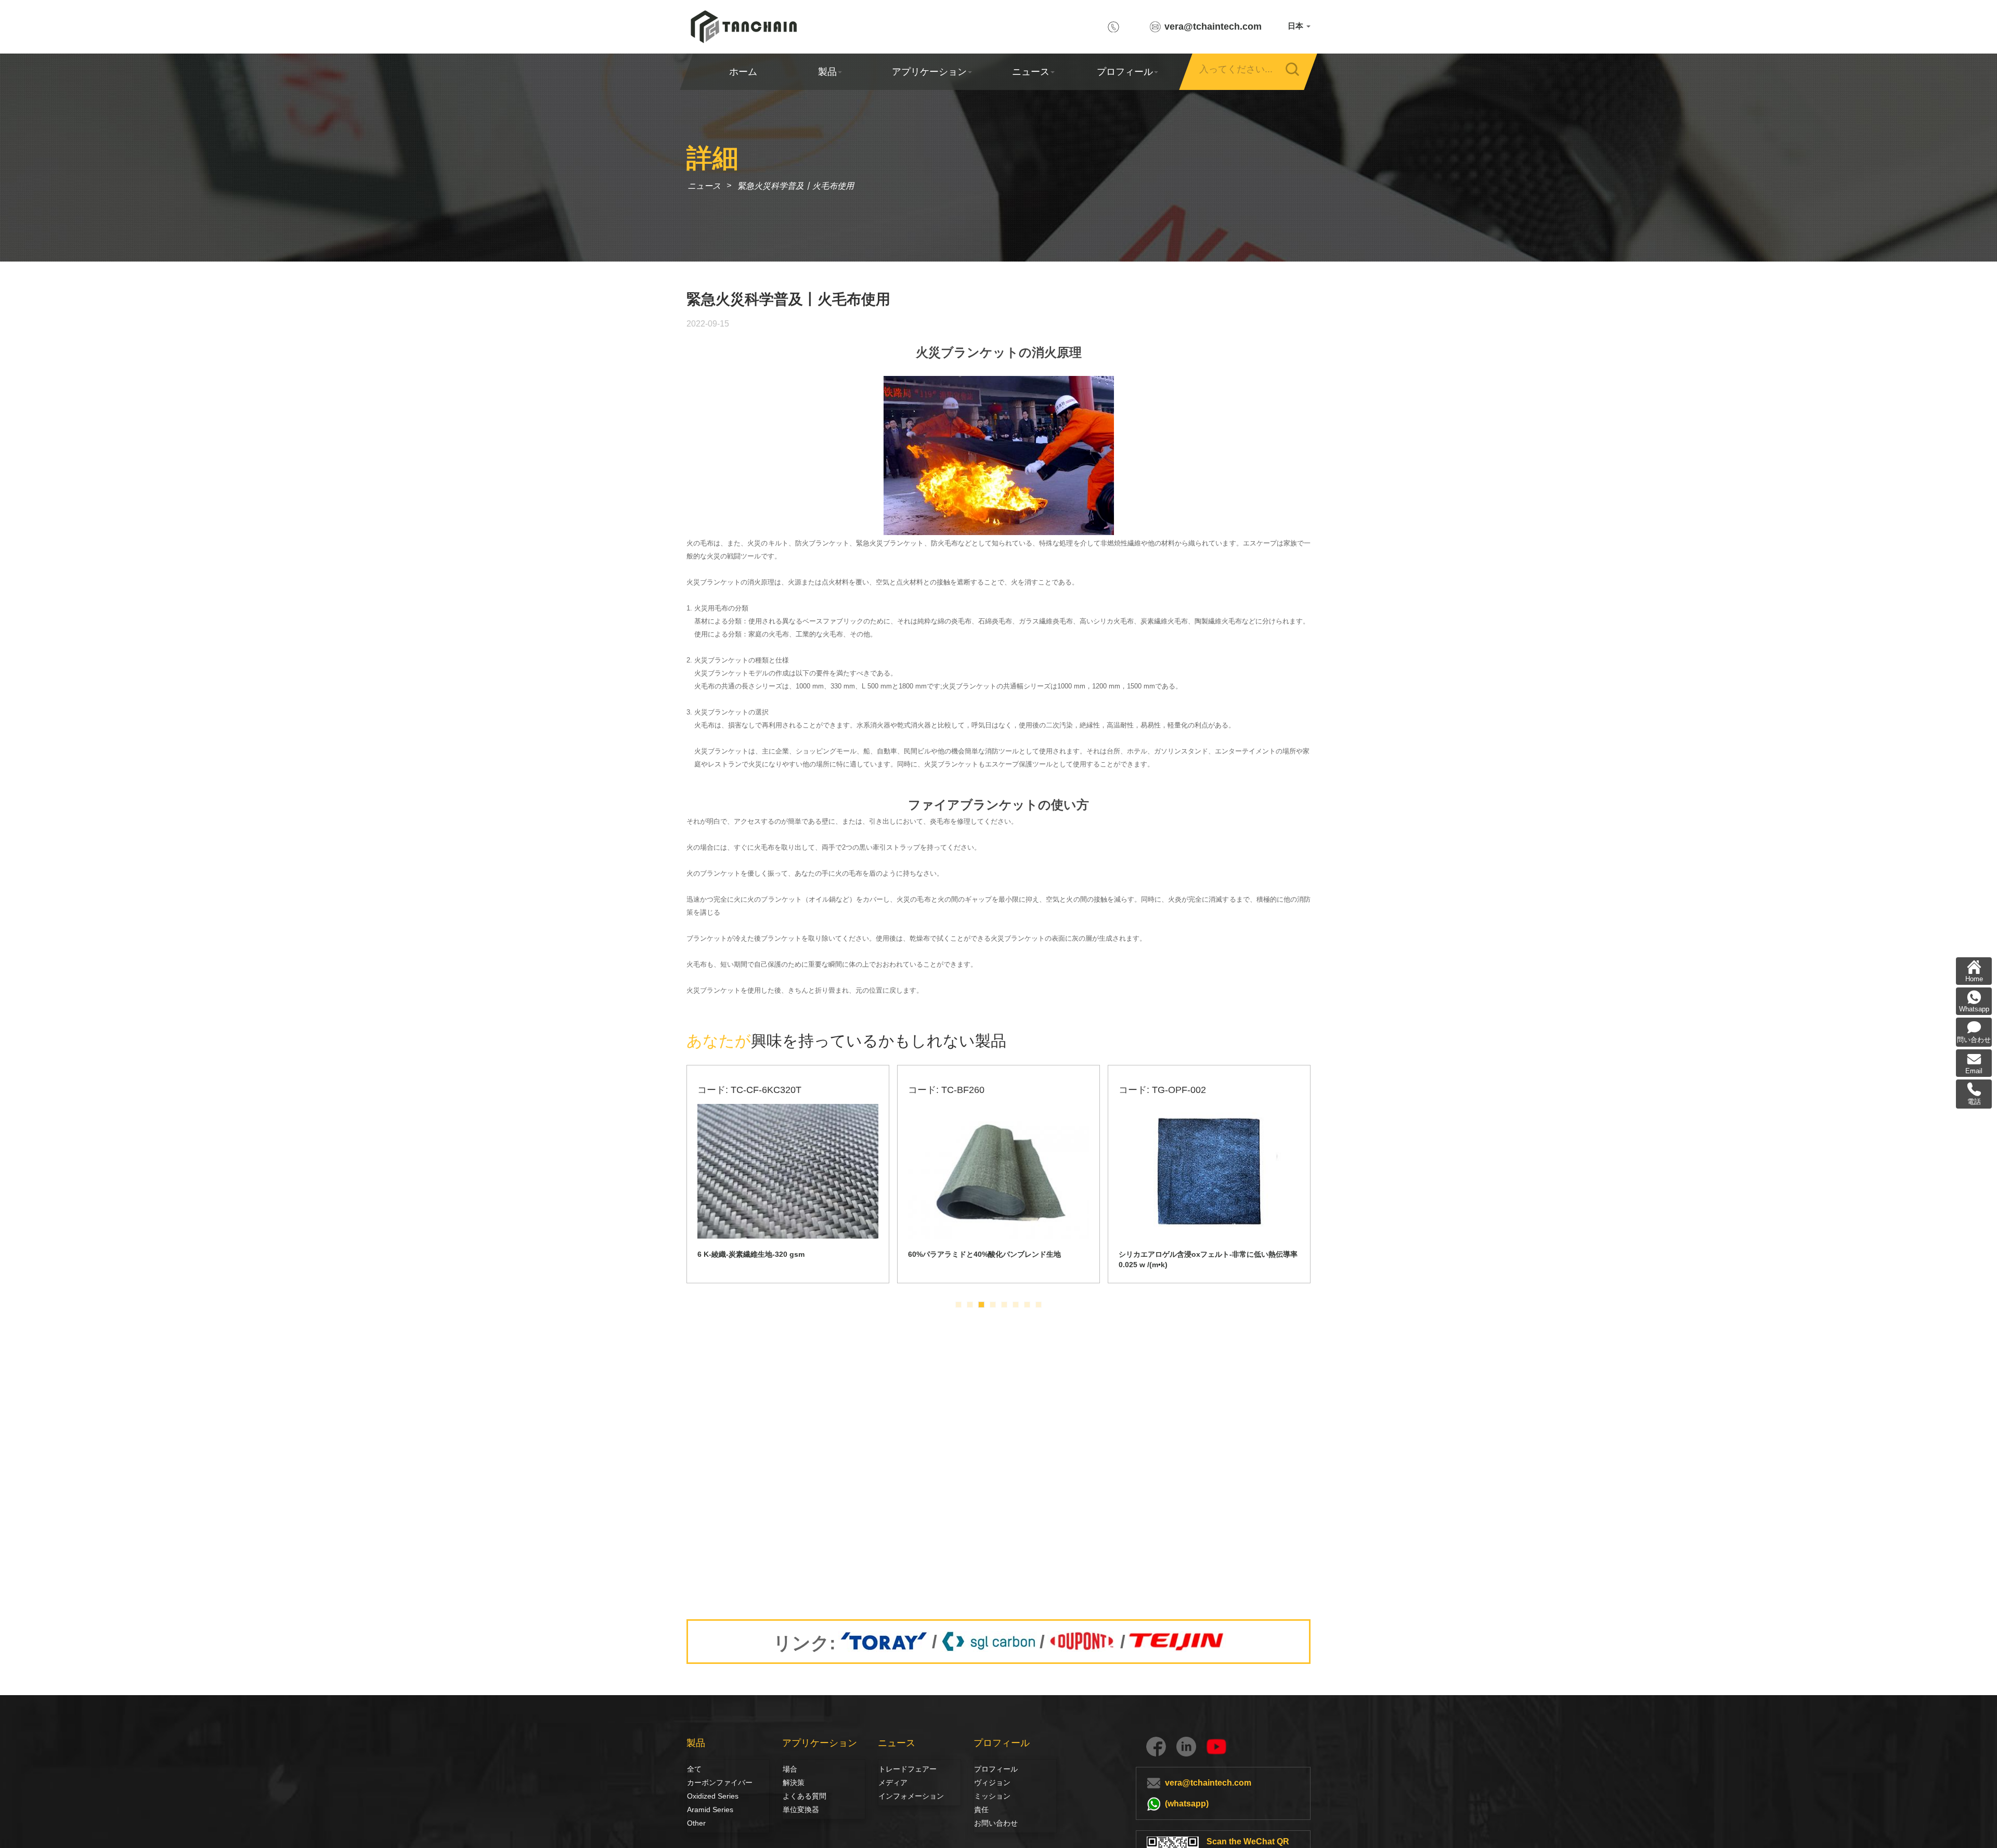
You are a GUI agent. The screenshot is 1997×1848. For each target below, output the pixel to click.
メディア (890, 1782)
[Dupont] (1082, 1642)
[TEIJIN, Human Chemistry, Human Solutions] (1177, 1642)
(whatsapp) (1187, 1804)
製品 (827, 72)
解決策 (794, 1782)
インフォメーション (911, 1796)
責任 (981, 1810)
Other (696, 1823)
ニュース (1031, 72)
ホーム (743, 72)
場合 (790, 1769)
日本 (1296, 26)
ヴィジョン (985, 1782)
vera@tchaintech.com (1213, 27)
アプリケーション (929, 72)
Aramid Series (710, 1810)
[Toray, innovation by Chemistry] (884, 1642)
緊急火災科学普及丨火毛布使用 (796, 186)
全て (694, 1769)
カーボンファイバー (698, 1782)
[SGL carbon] (988, 1642)
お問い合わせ (996, 1823)
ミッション (992, 1796)
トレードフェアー (906, 1769)
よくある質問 (805, 1796)
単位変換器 (801, 1810)
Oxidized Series (713, 1796)
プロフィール (1124, 72)
